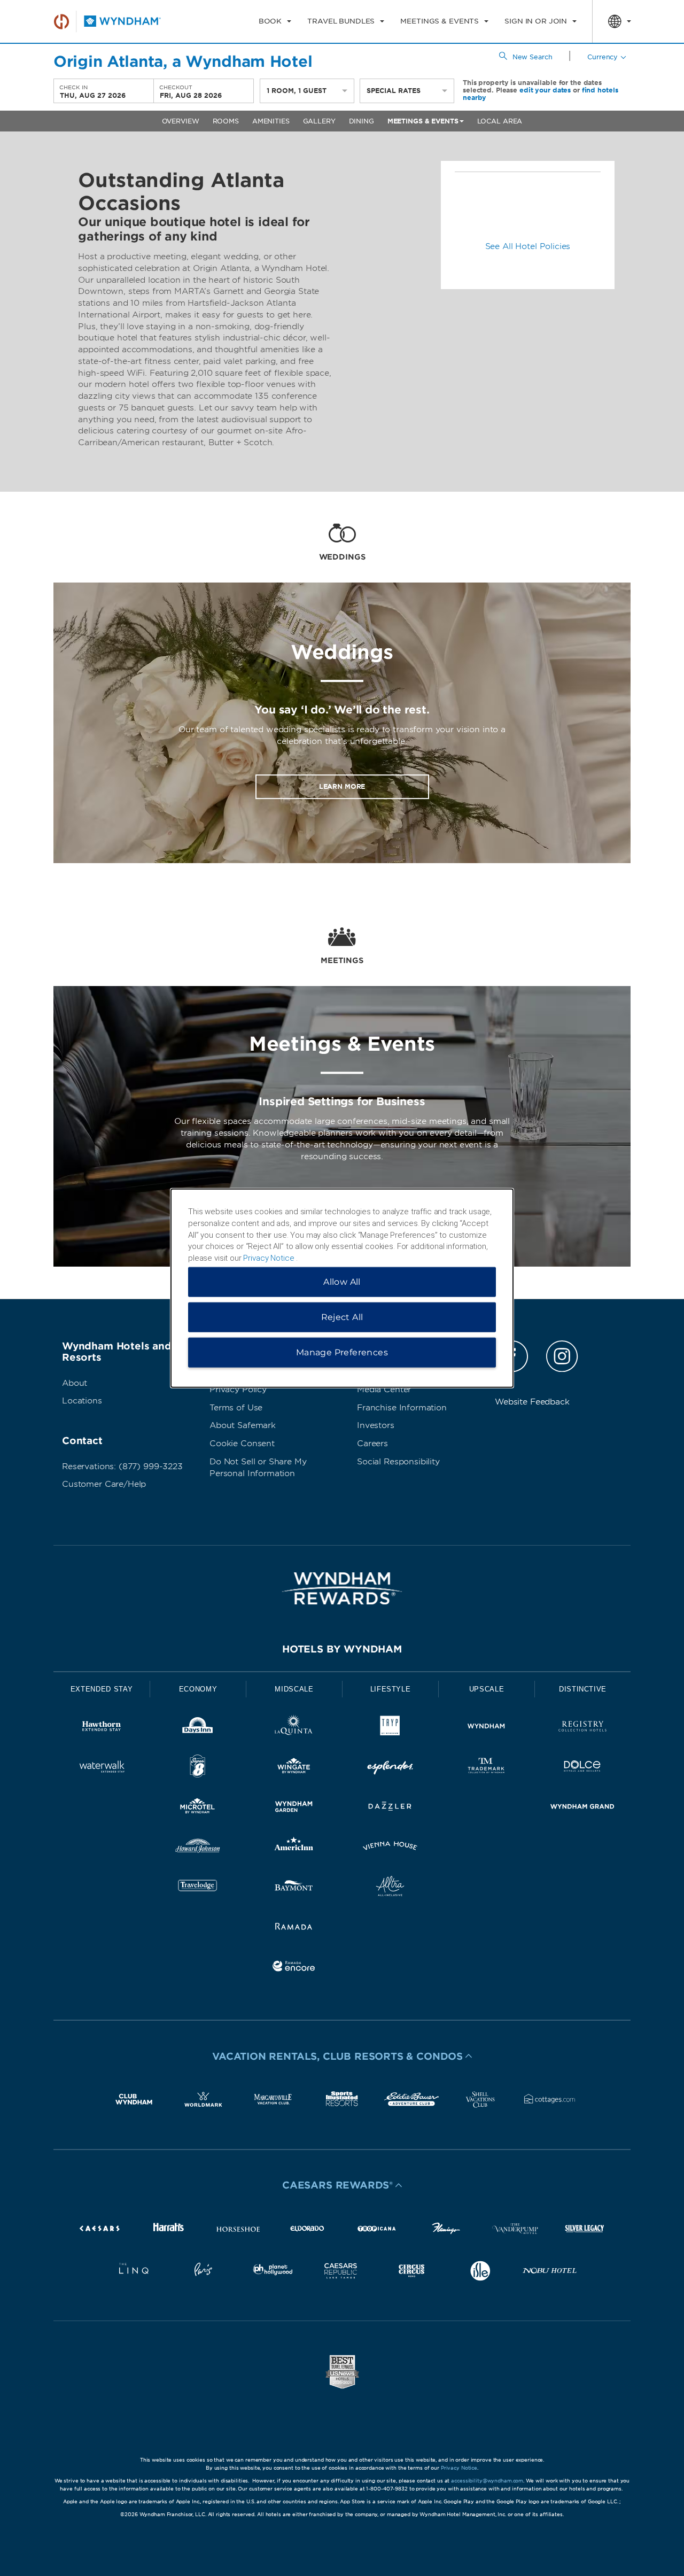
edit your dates (545, 90)
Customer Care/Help (104, 1484)
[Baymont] (294, 1888)
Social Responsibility (398, 1462)
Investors (376, 1425)
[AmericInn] (294, 1848)
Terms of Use (236, 1408)
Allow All (342, 1281)
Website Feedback (532, 1402)
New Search (533, 57)
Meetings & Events (423, 121)
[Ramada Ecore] (294, 1968)
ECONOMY (198, 1689)
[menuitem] (275, 21)
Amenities (271, 121)
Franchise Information (402, 1408)
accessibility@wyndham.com (487, 2481)
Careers (372, 1444)
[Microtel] (198, 1808)
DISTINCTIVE (583, 1689)
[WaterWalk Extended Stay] (102, 1768)
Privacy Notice (459, 2468)
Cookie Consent (242, 1444)
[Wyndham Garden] (294, 1808)
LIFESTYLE (391, 1689)
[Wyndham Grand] (582, 1808)
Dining (362, 121)
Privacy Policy (238, 1390)
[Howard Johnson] (198, 1848)
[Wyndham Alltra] (390, 1888)
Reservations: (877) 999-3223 (122, 1467)
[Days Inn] (198, 1728)
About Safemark (243, 1425)
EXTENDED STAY (102, 1689)
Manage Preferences (342, 1352)
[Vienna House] (390, 1848)
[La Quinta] (294, 1728)
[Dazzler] (390, 1808)
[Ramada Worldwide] (294, 1928)
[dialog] (342, 1288)
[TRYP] (390, 1728)
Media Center (384, 1390)
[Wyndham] (486, 1728)
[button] (342, 2056)
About (75, 1383)
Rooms (226, 121)
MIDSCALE (294, 1689)
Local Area (500, 121)
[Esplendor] (390, 1768)
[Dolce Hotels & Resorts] (582, 1768)
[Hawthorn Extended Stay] (102, 1728)
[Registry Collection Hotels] (582, 1728)
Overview (181, 121)
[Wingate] (294, 1768)
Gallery (319, 121)
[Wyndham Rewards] (342, 1588)
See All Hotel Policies (528, 246)
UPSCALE (487, 1689)
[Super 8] (198, 1768)
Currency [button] (603, 57)
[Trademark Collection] (486, 1768)
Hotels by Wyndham (342, 1649)
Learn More (342, 786)
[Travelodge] (198, 1888)
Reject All (342, 1317)
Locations (82, 1401)
